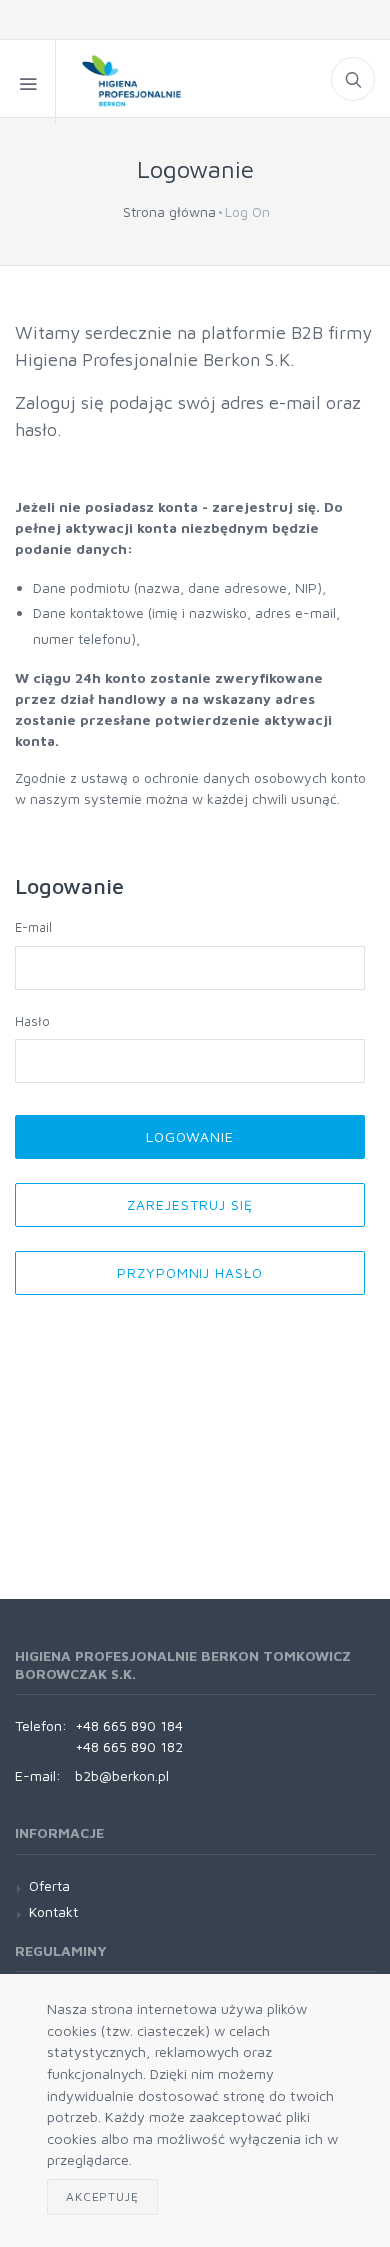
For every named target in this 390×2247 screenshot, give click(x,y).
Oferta (49, 1885)
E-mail (33, 927)
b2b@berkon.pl (122, 1775)
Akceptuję (102, 2196)
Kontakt (53, 1911)
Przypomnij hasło (190, 1272)
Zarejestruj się (190, 1204)
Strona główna (169, 211)
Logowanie (190, 1136)
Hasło (32, 1021)
